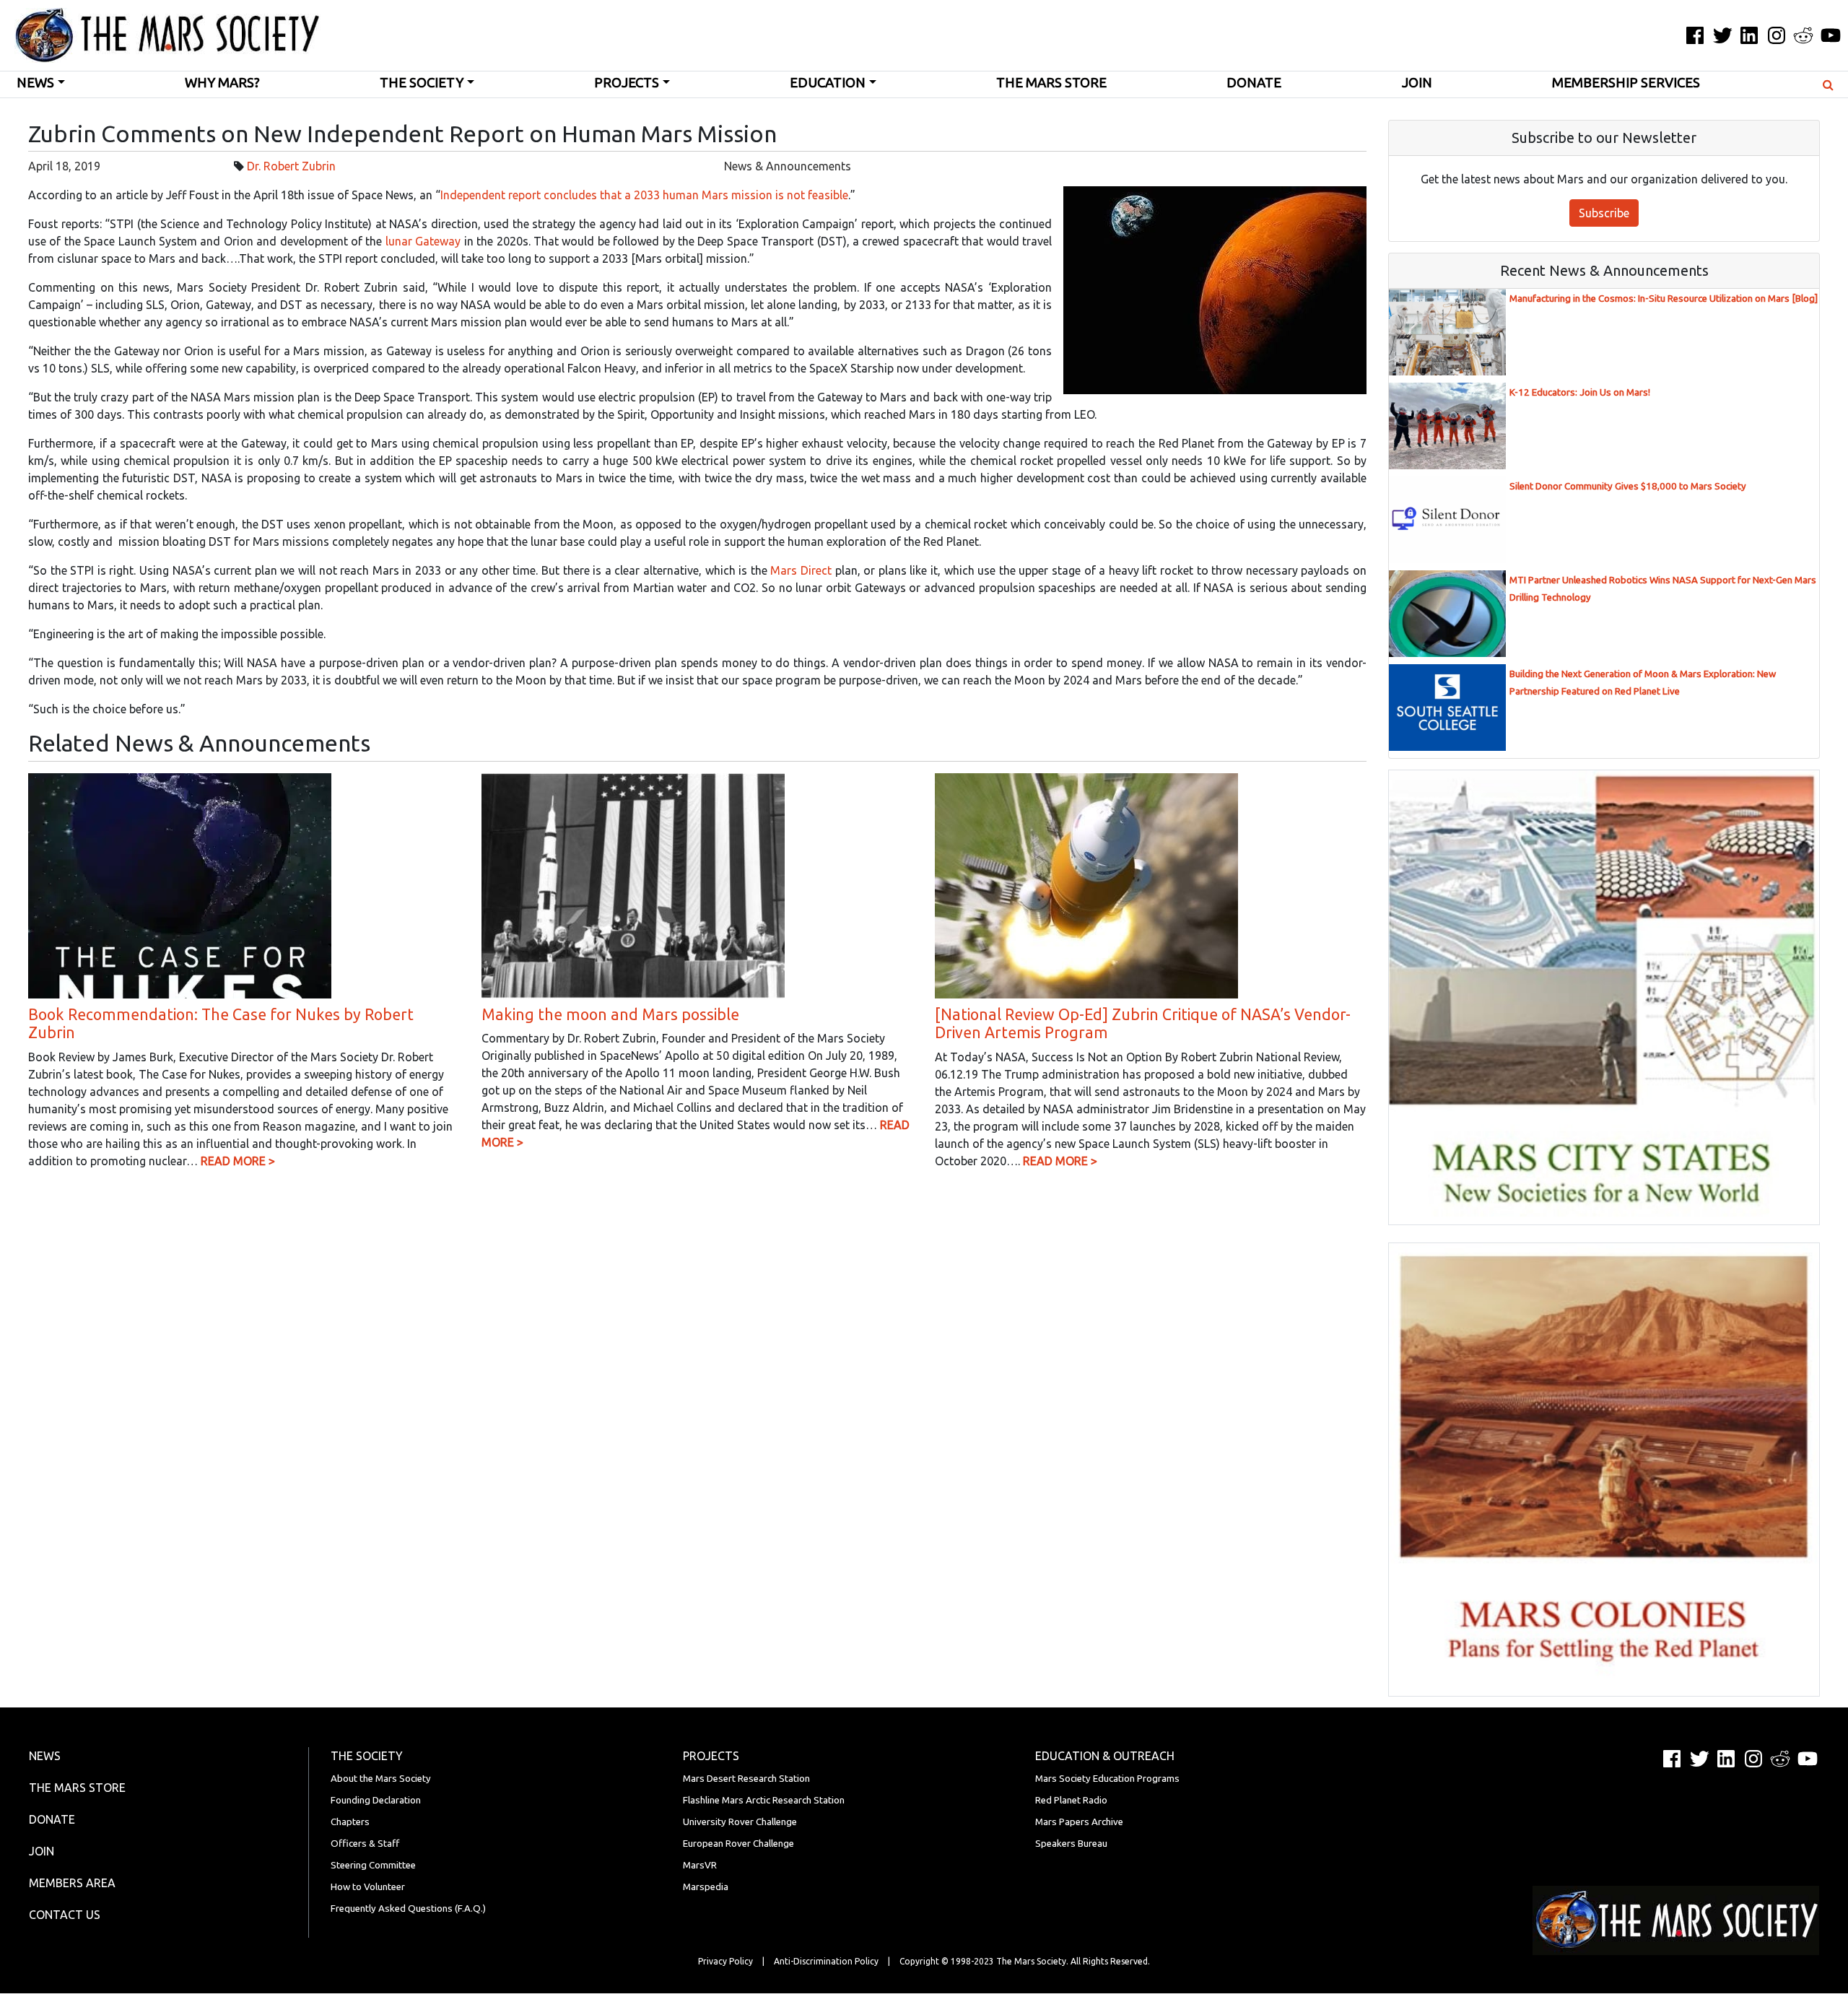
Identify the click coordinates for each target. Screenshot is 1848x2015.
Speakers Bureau (1071, 1844)
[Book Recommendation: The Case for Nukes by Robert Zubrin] (180, 884)
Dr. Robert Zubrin (291, 166)
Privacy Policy (725, 1961)
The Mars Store (1051, 83)
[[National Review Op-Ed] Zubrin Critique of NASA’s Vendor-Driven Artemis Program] (1086, 884)
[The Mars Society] (160, 35)
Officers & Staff (365, 1844)
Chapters (350, 1822)
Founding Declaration (376, 1800)
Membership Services (1626, 83)
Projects (627, 83)
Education (828, 83)
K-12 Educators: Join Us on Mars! (1580, 392)
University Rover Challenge (740, 1822)
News (35, 83)
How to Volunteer (368, 1887)
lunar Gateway (423, 241)
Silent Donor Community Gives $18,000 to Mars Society (1628, 486)
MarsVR (700, 1865)
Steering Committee (373, 1865)
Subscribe (1604, 213)
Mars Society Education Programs (1107, 1779)
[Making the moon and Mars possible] (633, 884)
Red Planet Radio (1071, 1800)
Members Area (72, 1883)
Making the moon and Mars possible (610, 1014)
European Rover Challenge (738, 1844)
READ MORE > (238, 1161)
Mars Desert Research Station (746, 1779)
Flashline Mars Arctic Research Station (764, 1800)
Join (1417, 83)
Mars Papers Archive (1079, 1822)
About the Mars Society (381, 1779)
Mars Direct (801, 570)
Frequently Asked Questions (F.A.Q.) (408, 1909)
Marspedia (706, 1887)
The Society (422, 83)
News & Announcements (788, 166)
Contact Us (65, 1915)
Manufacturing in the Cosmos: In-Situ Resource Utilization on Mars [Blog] (1664, 299)
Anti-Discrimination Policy (826, 1961)
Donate (1254, 83)
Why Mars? (222, 83)
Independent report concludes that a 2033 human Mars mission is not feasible (644, 195)
